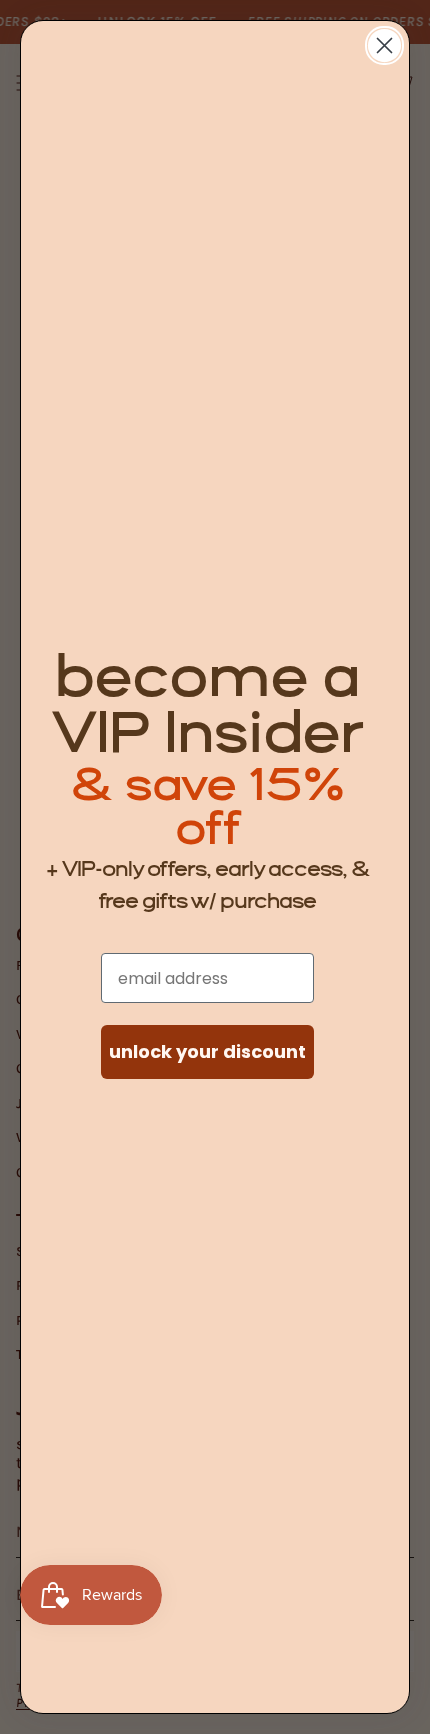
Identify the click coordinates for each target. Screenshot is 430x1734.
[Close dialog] (384, 45)
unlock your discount (207, 1051)
